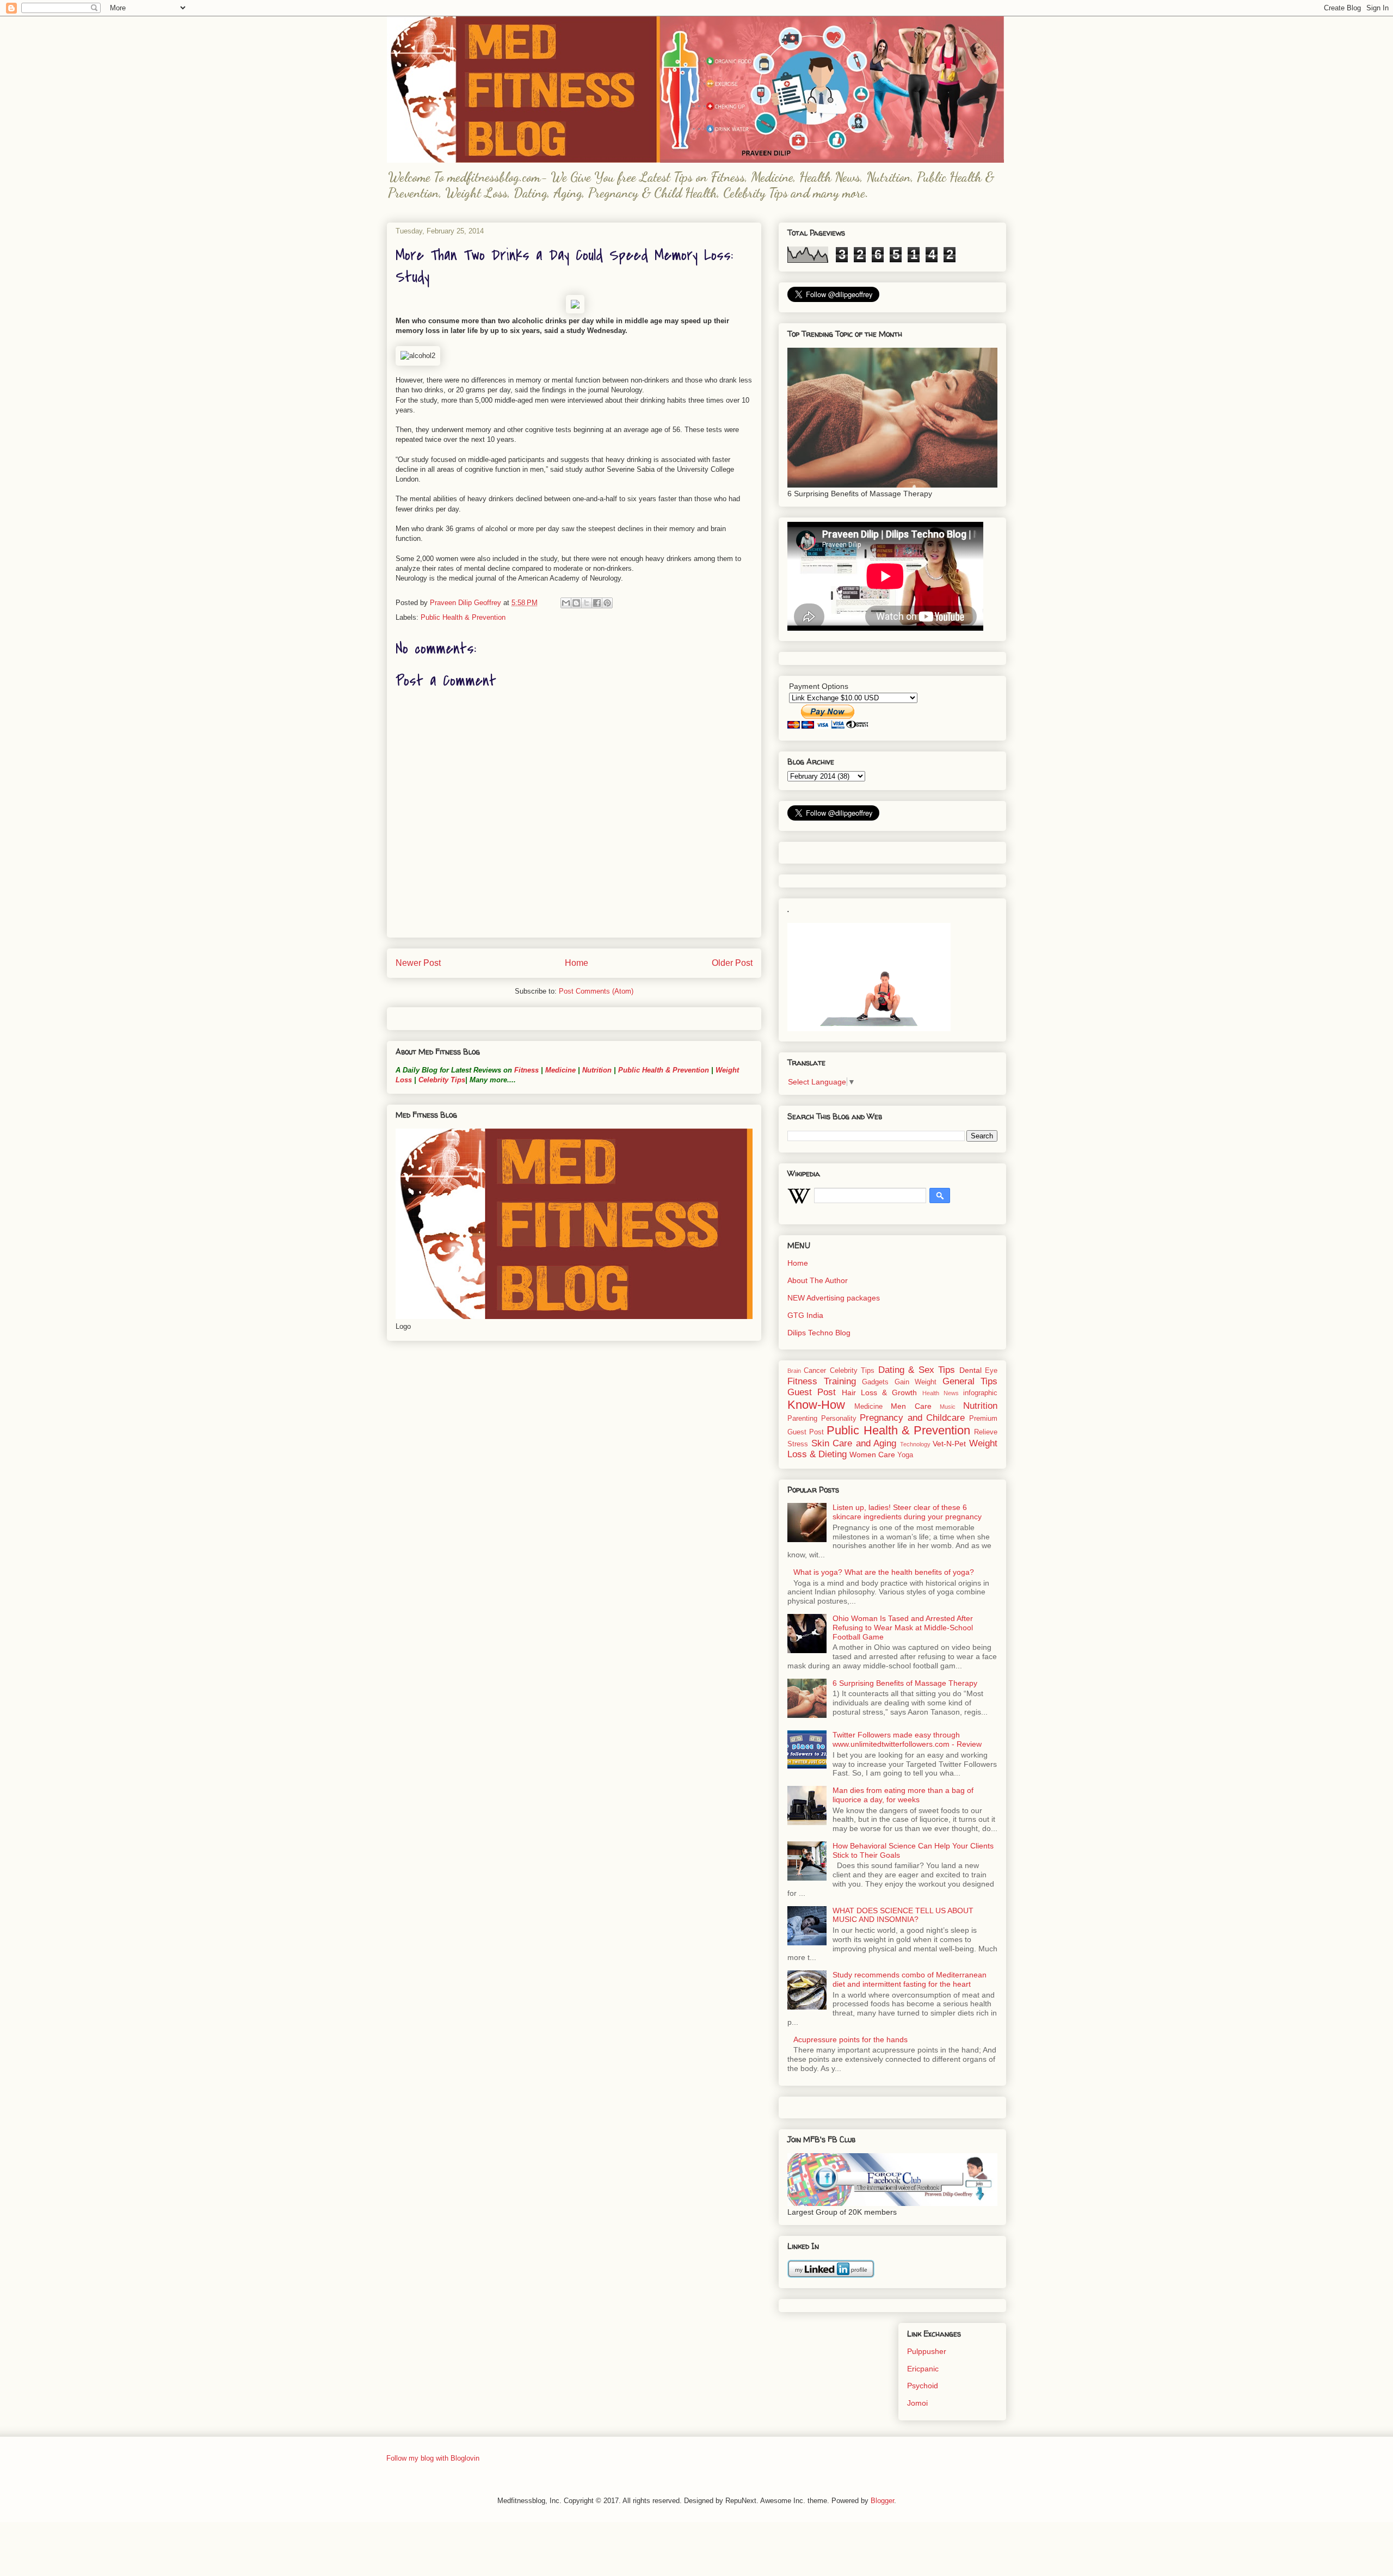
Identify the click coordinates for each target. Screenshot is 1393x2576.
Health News (941, 1393)
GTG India (805, 1315)
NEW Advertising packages (834, 1298)
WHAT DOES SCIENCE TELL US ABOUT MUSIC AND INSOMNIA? (903, 1915)
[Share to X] (587, 603)
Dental (970, 1370)
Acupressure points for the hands (850, 2039)
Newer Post (418, 963)
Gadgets (875, 1382)
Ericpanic (923, 2369)
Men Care (911, 1406)
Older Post (732, 963)
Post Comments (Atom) (596, 991)
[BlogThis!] (576, 603)
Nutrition (597, 1070)
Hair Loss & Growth (880, 1392)
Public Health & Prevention (463, 617)
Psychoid (923, 2386)
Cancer (815, 1371)
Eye (991, 1371)
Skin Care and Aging (854, 1443)
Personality (839, 1419)
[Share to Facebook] (597, 603)
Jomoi (917, 2403)
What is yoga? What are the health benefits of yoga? (884, 1572)
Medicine (560, 1070)
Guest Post (812, 1392)
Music (948, 1407)
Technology (915, 1444)
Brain (794, 1371)
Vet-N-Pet (949, 1444)
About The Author (818, 1280)
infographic (980, 1393)
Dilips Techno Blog (819, 1333)
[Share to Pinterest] (607, 603)
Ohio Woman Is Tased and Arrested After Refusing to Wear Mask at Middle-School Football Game (903, 1628)
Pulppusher (927, 2351)
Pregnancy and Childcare (912, 1418)
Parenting (802, 1419)
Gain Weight (916, 1382)
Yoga (905, 1455)
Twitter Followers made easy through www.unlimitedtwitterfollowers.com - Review (907, 1739)
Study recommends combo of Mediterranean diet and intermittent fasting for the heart (910, 1979)
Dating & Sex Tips (917, 1370)
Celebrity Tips (442, 1080)
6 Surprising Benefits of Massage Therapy (905, 1683)
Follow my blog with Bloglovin (433, 2458)
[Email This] (566, 603)
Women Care (872, 1455)
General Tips (970, 1381)
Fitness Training (822, 1381)
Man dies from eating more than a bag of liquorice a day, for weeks (903, 1795)
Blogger (882, 2501)
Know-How (816, 1405)
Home (577, 963)
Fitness (526, 1070)
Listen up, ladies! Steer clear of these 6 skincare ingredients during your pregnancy (907, 1512)
